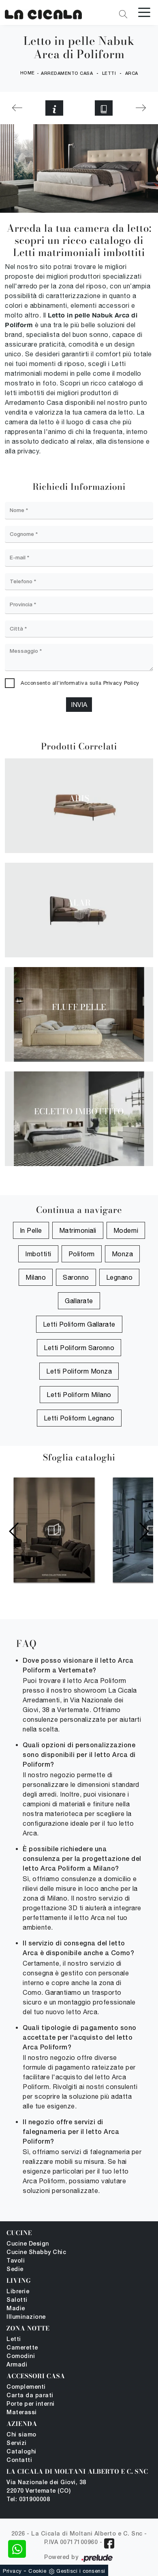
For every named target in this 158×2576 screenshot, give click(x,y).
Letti (109, 74)
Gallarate (79, 1301)
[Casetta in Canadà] (141, 108)
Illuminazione (26, 2317)
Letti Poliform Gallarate (79, 1324)
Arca (132, 74)
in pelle (31, 1230)
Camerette (22, 2348)
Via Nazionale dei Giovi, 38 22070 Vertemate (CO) (46, 2487)
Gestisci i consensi (81, 2571)
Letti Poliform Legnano (79, 1418)
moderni (126, 1230)
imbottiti (38, 1254)
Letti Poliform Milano (79, 1395)
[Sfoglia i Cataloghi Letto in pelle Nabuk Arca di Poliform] (104, 108)
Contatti (19, 2461)
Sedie (15, 2270)
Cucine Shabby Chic (36, 2253)
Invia (79, 705)
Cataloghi (21, 2452)
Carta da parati (30, 2396)
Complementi (26, 2387)
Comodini (21, 2357)
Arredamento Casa (67, 74)
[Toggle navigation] (144, 12)
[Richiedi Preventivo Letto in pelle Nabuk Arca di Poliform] (54, 108)
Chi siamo (21, 2435)
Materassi (22, 2413)
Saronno (76, 1277)
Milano (36, 1277)
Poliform (82, 1254)
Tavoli (16, 2261)
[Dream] (17, 108)
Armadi (17, 2365)
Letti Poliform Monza (79, 1371)
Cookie (37, 2571)
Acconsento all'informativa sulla (80, 683)
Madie (16, 2309)
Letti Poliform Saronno (79, 1348)
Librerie (18, 2292)
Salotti (17, 2300)
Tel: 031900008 (28, 2500)
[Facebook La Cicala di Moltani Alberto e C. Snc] (109, 2543)
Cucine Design (28, 2244)
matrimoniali (78, 1230)
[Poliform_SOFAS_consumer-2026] (54, 1530)
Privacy (12, 2571)
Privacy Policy (121, 683)
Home (28, 73)
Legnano (120, 1277)
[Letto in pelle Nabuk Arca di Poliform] (43, 13)
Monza (123, 1254)
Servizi (17, 2444)
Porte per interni (31, 2404)
